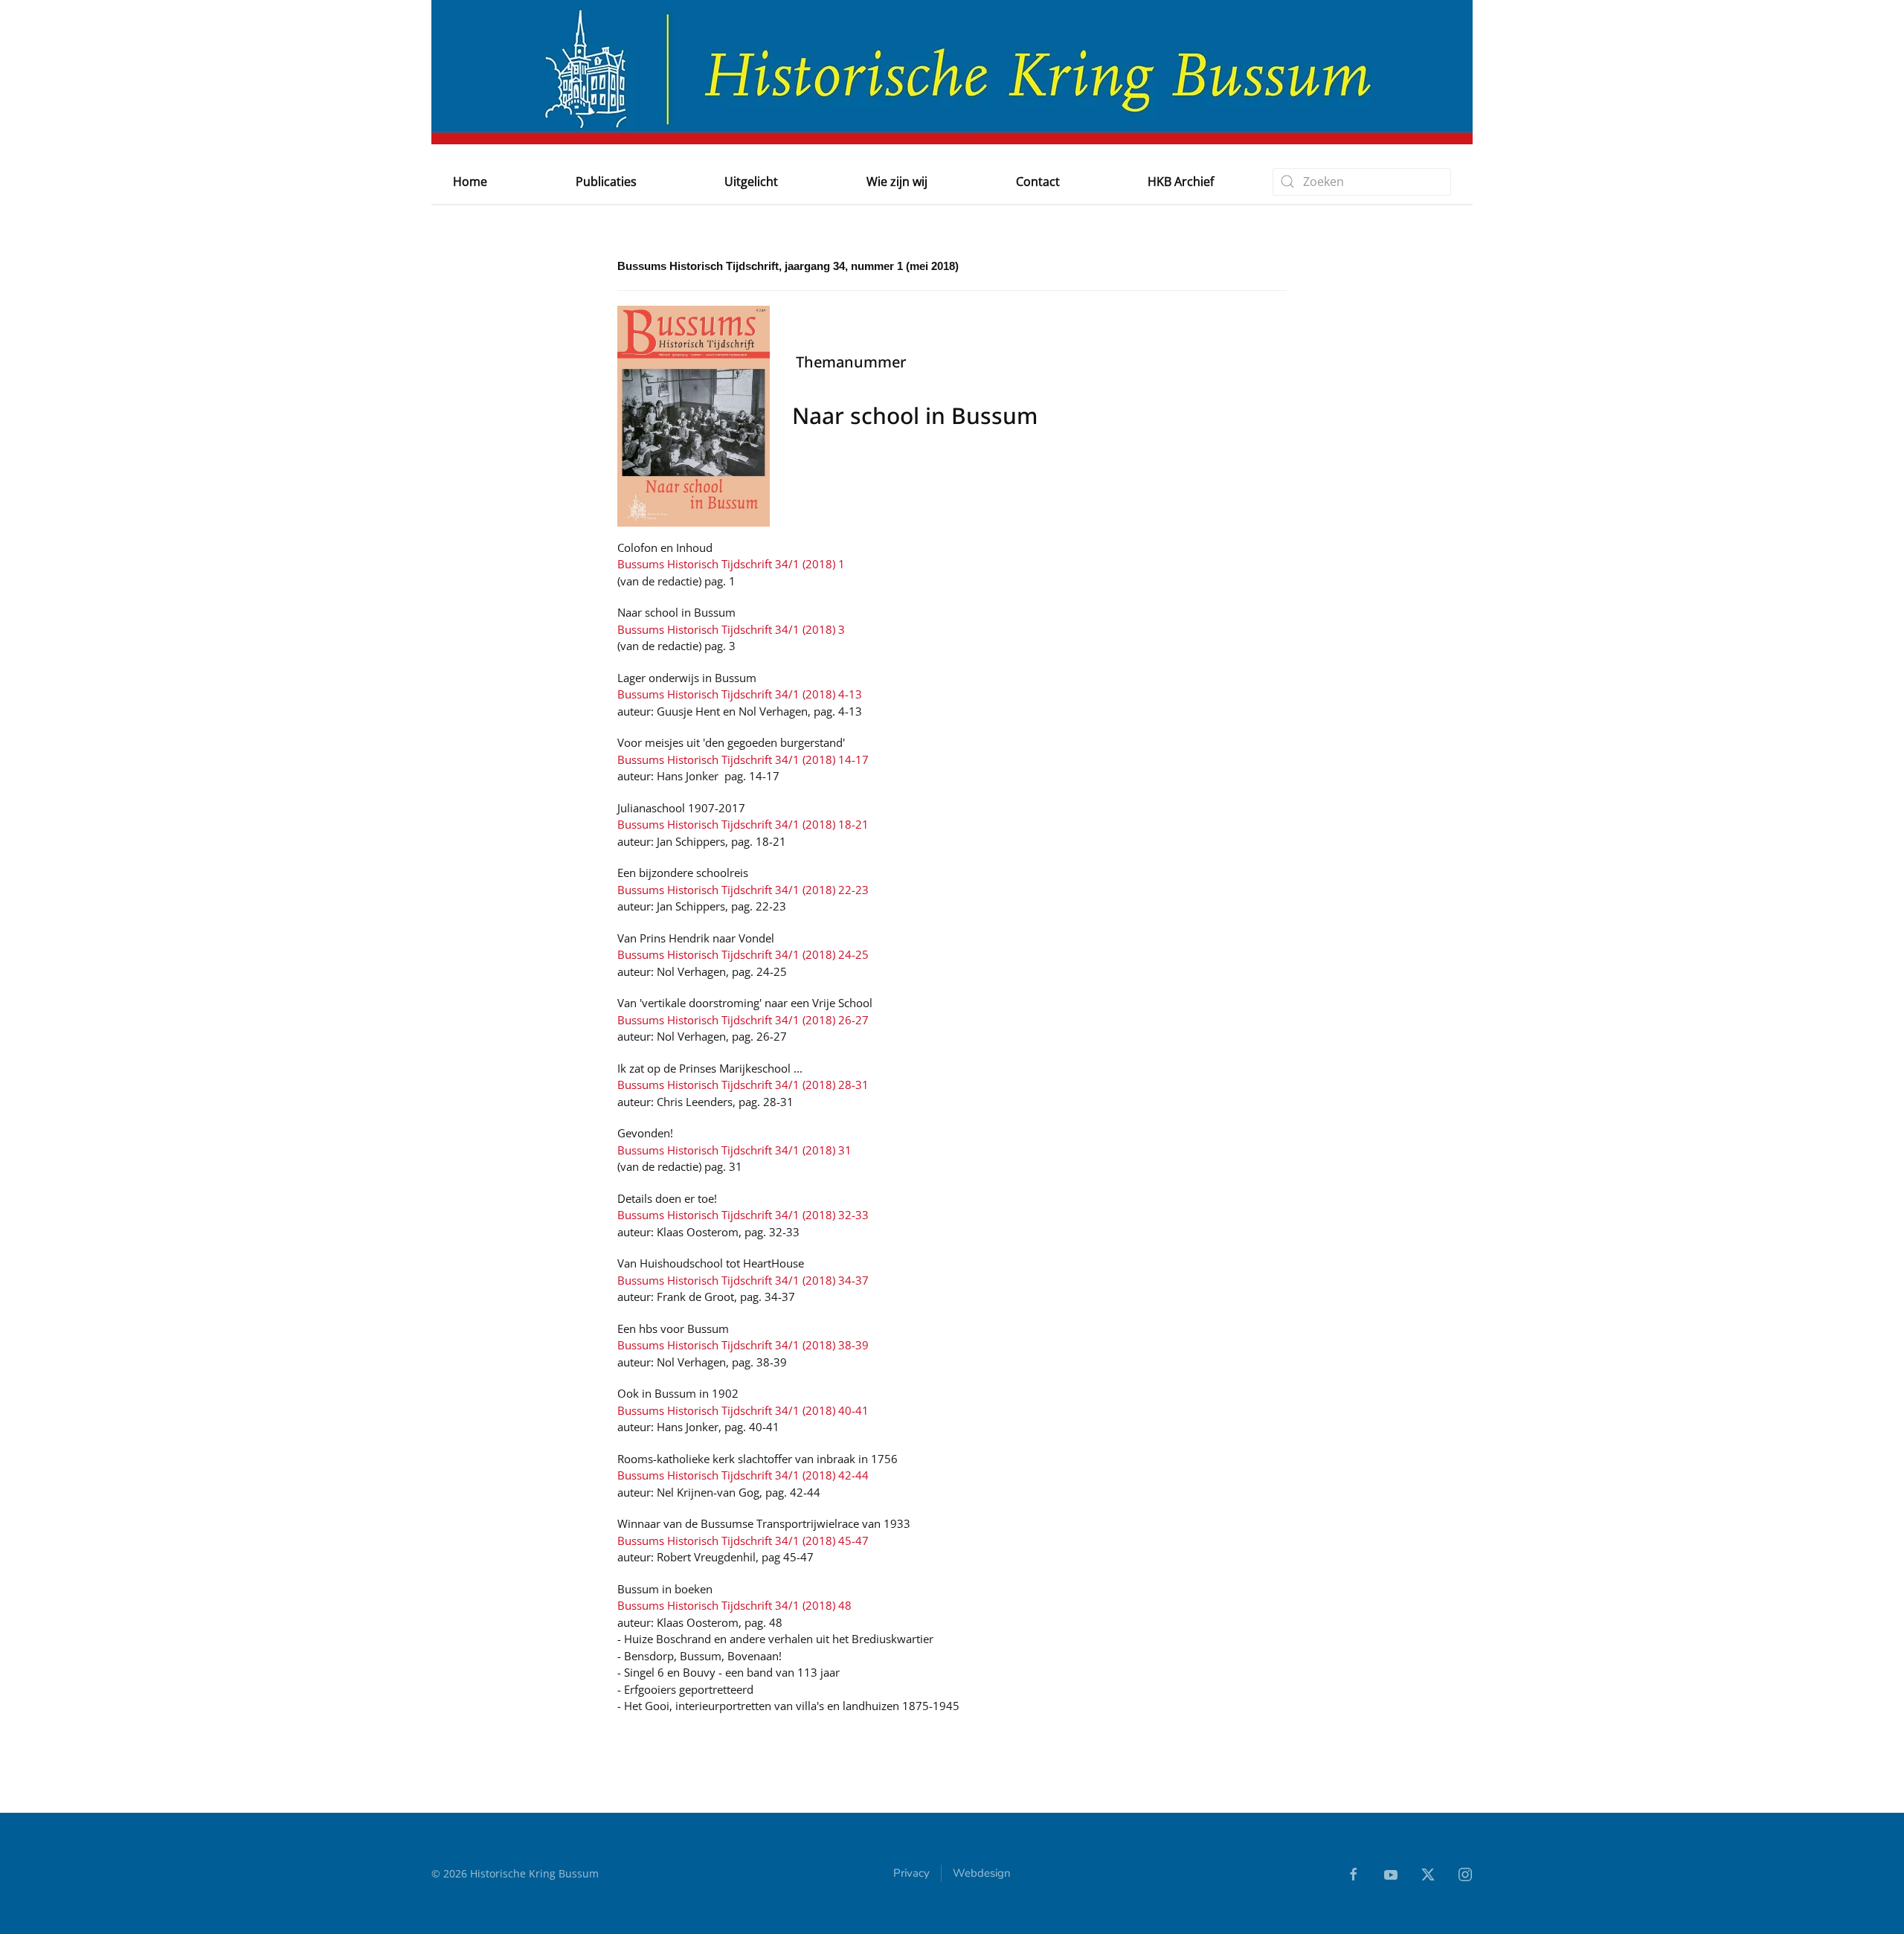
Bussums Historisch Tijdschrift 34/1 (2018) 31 (734, 1150)
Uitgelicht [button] (751, 181)
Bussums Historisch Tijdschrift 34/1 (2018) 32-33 (743, 1215)
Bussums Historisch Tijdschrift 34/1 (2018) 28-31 (743, 1085)
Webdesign (982, 1873)
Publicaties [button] (606, 181)
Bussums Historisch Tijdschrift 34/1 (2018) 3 (731, 629)
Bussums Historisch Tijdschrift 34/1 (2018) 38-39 (743, 1345)
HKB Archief (1181, 181)
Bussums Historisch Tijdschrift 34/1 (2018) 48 (734, 1605)
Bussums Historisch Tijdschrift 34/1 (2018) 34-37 (743, 1280)
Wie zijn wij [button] (897, 181)
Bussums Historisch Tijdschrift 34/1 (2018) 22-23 (743, 890)
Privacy (911, 1873)
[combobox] (1362, 182)
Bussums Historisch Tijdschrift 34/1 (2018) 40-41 (743, 1410)
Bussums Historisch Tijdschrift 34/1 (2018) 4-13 (740, 694)
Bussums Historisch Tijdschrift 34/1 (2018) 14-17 (743, 759)
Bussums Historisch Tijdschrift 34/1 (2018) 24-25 (743, 954)
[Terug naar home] (952, 72)
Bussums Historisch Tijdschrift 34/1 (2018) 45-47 (743, 1541)
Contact (1038, 181)
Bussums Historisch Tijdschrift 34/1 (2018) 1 (731, 564)
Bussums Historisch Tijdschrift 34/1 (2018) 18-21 (743, 824)
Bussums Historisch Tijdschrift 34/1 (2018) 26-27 (743, 1020)
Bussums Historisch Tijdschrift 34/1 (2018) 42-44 (743, 1475)
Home (470, 181)
